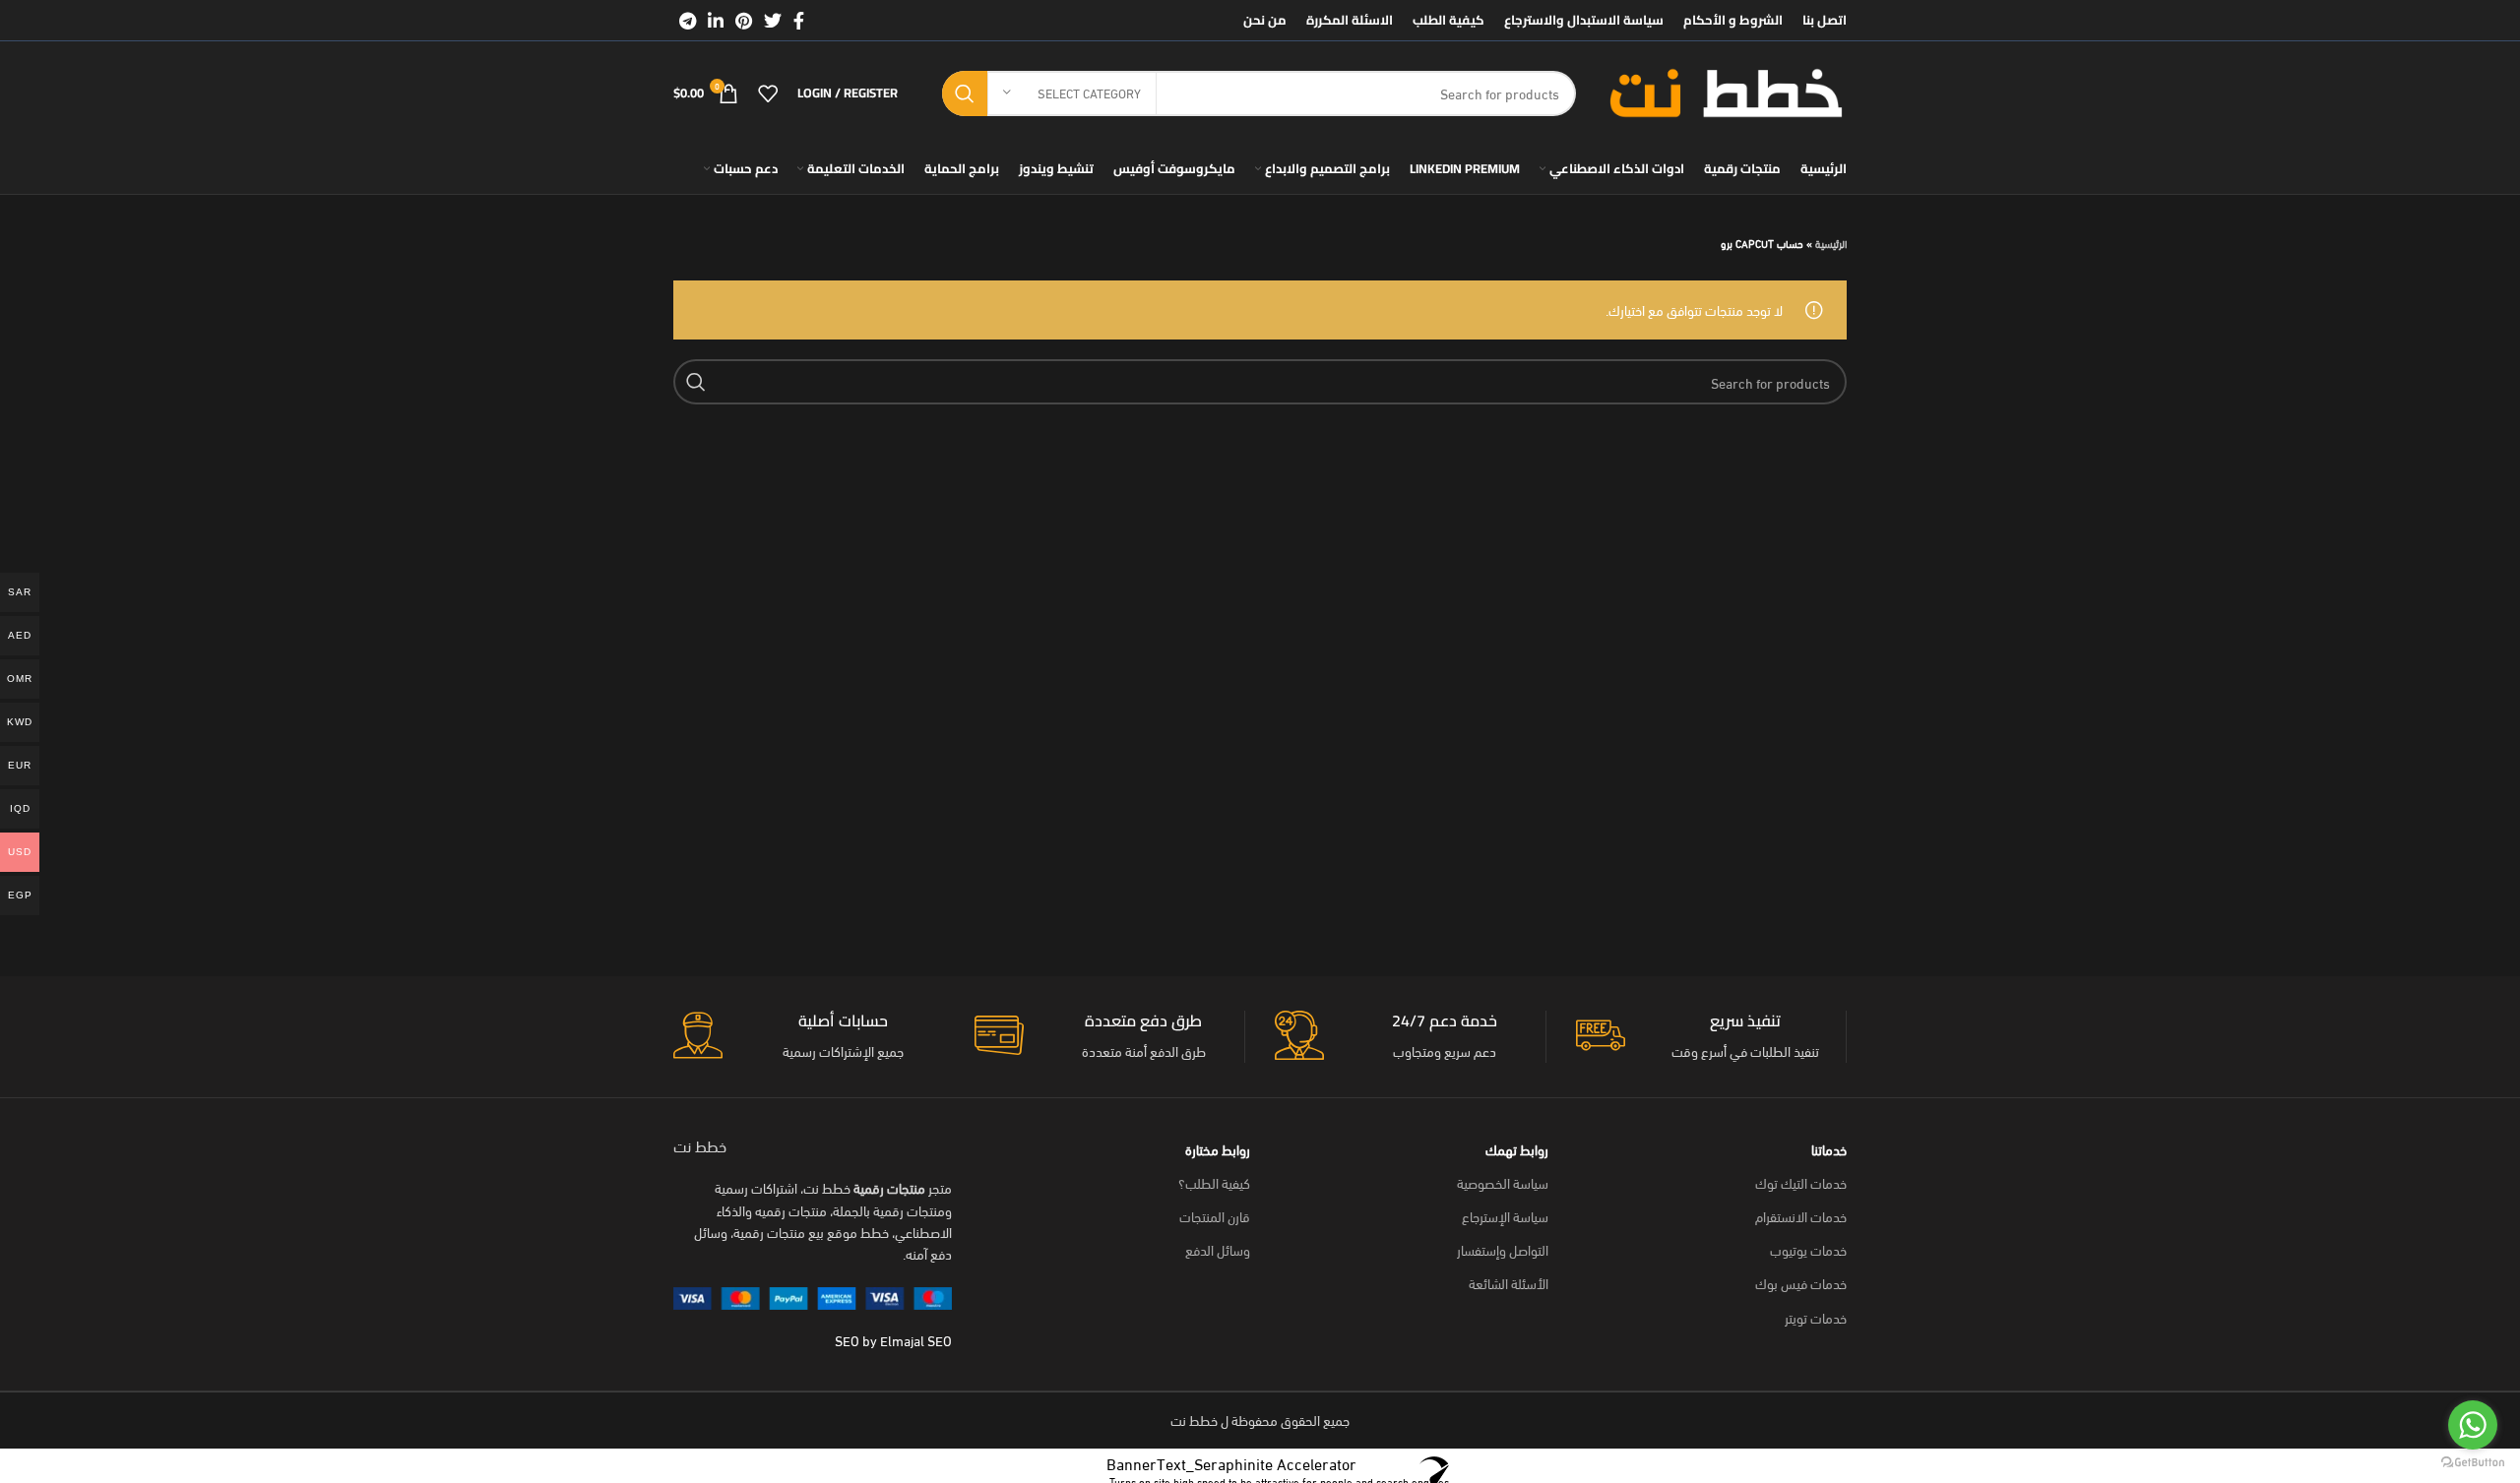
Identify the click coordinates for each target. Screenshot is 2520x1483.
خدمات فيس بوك (1801, 1283)
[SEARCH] (965, 93)
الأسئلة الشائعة (1509, 1283)
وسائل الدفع (1218, 1249)
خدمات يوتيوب (1808, 1249)
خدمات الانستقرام (1801, 1216)
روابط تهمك (1517, 1149)
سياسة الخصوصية (1503, 1182)
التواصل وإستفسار (1503, 1249)
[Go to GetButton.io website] (2473, 1463)
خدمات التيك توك (1801, 1182)
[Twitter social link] (773, 21)
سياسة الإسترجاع (1505, 1216)
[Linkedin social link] (716, 21)
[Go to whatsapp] (2473, 1425)
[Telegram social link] (688, 21)
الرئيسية (1831, 243)
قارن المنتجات (1215, 1216)
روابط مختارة (1218, 1149)
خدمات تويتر (1816, 1317)
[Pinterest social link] (744, 21)
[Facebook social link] (799, 21)
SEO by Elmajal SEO (893, 1340)
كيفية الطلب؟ (1214, 1182)
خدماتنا (1829, 1149)
